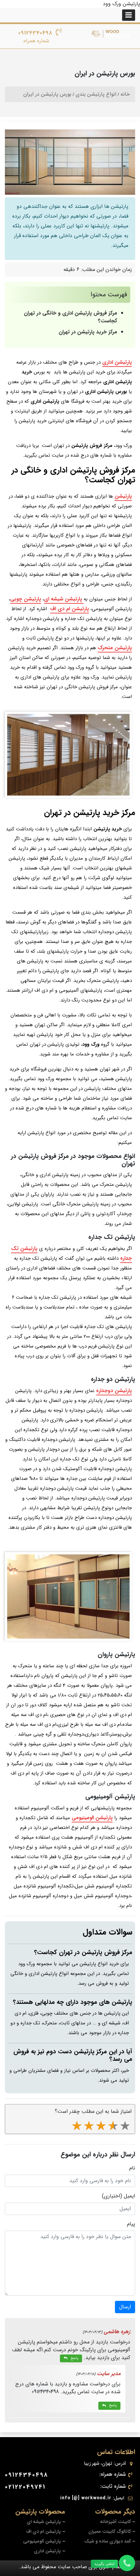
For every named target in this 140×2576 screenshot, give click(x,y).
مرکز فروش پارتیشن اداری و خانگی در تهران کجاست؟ (70, 317)
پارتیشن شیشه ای (64, 599)
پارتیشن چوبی (26, 599)
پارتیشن (123, 496)
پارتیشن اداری (117, 362)
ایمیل (129, 2196)
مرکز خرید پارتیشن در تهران (88, 332)
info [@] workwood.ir (86, 2498)
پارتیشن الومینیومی (92, 1818)
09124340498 (35, 33)
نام (132, 2168)
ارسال (125, 2307)
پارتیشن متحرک (115, 648)
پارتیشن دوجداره (114, 1391)
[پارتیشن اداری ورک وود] (111, 34)
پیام (131, 2224)
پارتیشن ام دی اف (70, 609)
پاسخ (74, 2358)
